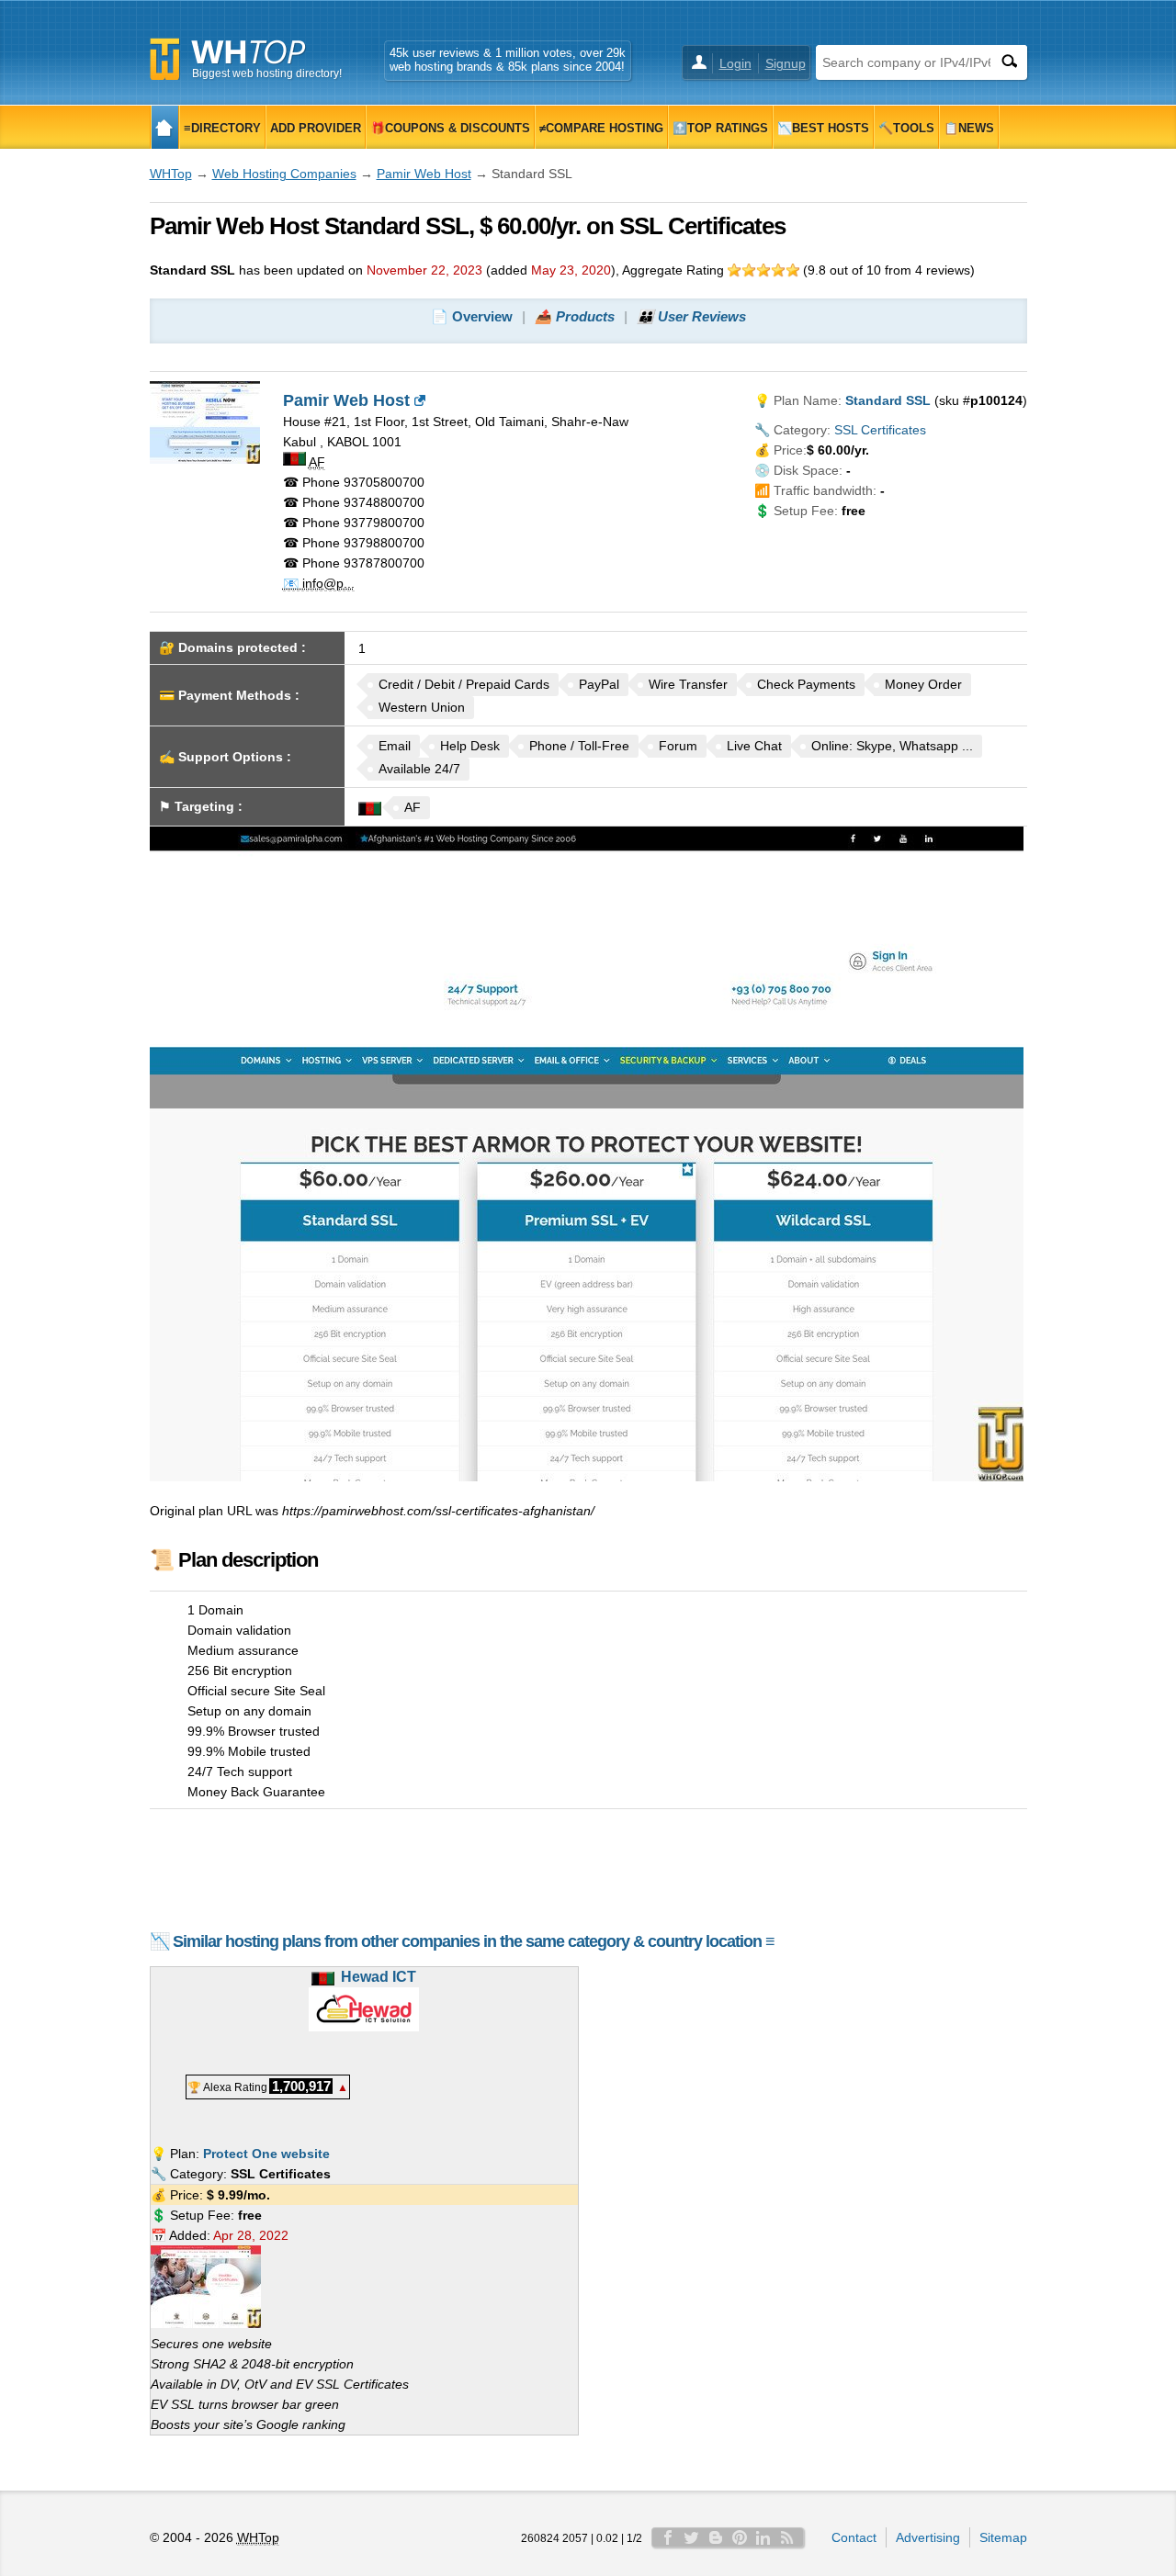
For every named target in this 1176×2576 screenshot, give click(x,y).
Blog (716, 2537)
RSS (787, 2537)
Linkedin (763, 2537)
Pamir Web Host (424, 174)
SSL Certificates (880, 430)
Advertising (928, 2537)
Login (735, 63)
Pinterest (740, 2537)
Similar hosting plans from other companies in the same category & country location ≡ (474, 1941)
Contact (854, 2537)
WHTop (171, 174)
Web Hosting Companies (284, 174)
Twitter (692, 2537)
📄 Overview (472, 316)
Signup (786, 63)
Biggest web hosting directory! (267, 73)
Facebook (668, 2537)
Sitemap (1003, 2537)
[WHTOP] (165, 127)
